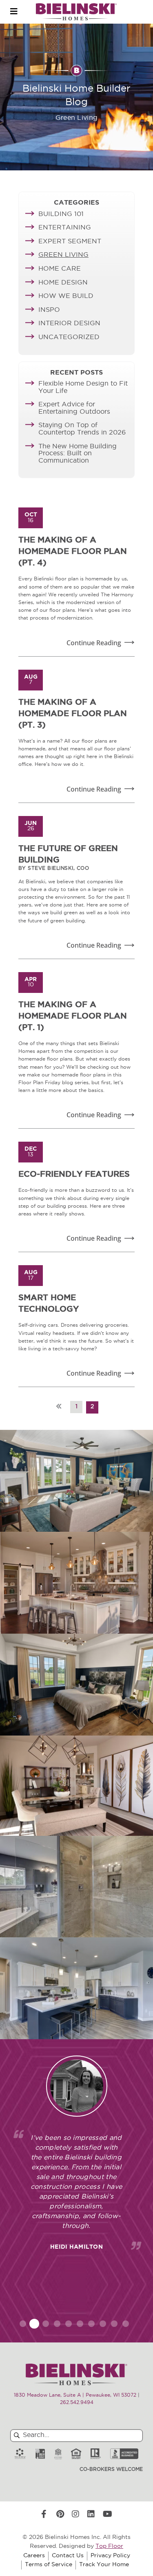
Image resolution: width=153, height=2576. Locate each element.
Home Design (63, 283)
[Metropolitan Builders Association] (58, 2454)
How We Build (66, 296)
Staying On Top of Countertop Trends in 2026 (82, 429)
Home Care (60, 269)
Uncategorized (69, 337)
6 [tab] (80, 2324)
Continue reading (94, 643)
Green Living (63, 255)
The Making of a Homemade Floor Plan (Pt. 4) (73, 552)
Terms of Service (49, 2565)
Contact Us (68, 2556)
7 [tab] (91, 2324)
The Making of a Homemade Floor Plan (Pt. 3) (73, 714)
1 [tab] (23, 2324)
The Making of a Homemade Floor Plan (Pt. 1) (73, 1017)
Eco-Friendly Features (74, 1175)
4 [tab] (57, 2324)
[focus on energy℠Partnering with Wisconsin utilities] (20, 2454)
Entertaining (65, 228)
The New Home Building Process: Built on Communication (78, 454)
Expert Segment (70, 242)
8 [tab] (103, 2324)
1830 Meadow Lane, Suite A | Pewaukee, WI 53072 (75, 2395)
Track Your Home (104, 2565)
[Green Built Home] (40, 2454)
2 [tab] (34, 2324)
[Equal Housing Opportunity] (76, 2454)
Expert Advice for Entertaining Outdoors (74, 408)
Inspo (49, 310)
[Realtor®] (96, 2454)
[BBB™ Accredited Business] (124, 2454)
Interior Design (69, 324)
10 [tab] (126, 2324)
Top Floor (109, 2546)
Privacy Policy (110, 2556)
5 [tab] (69, 2324)
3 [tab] (46, 2324)
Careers (34, 2556)
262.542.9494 (77, 2403)
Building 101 (61, 214)
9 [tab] (114, 2324)
